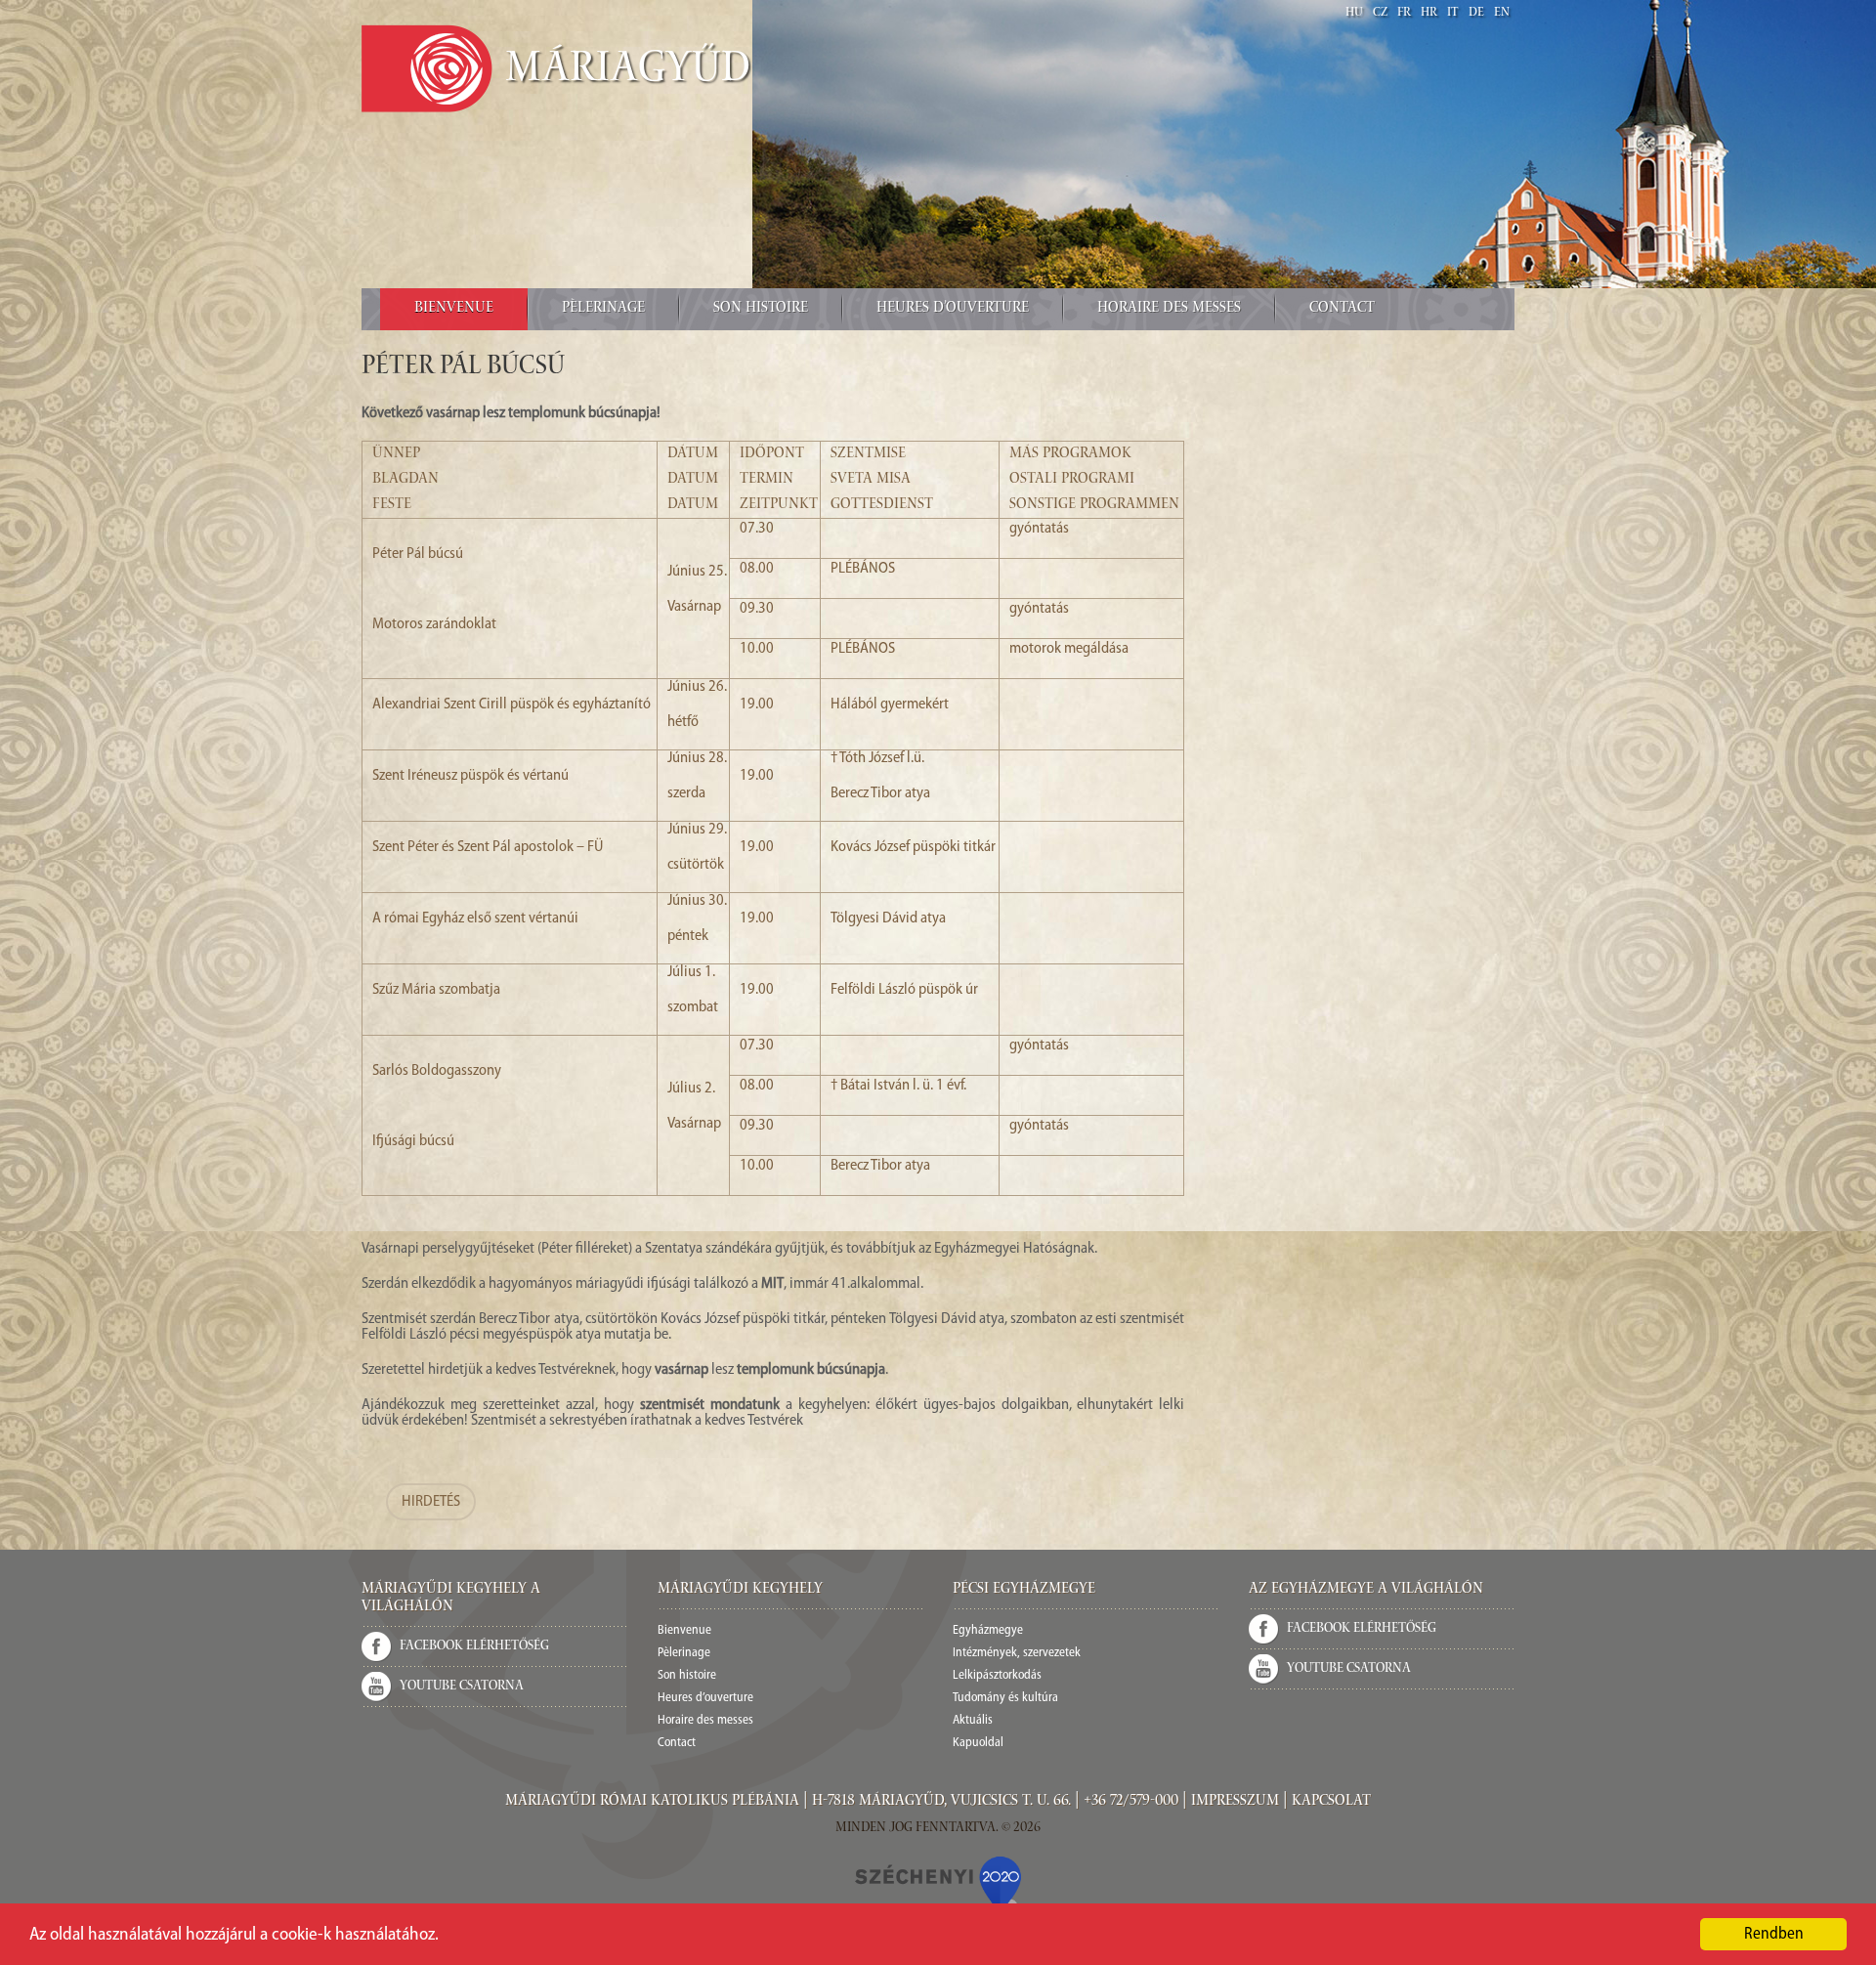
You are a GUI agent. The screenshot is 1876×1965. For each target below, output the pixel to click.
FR (1404, 13)
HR (1429, 13)
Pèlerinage (603, 309)
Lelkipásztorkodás (997, 1675)
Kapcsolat (1331, 1802)
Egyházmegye (988, 1630)
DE (1476, 13)
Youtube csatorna (462, 1687)
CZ (1380, 13)
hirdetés (431, 1502)
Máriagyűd (628, 71)
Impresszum (1235, 1802)
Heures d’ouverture (953, 309)
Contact (1342, 309)
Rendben (1774, 1934)
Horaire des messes (1169, 309)
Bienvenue (454, 309)
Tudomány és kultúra (1005, 1698)
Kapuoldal (978, 1743)
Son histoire (761, 309)
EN (1502, 13)
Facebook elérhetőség (474, 1646)
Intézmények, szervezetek (1017, 1653)
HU (1354, 13)
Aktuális (973, 1720)
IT (1453, 13)
